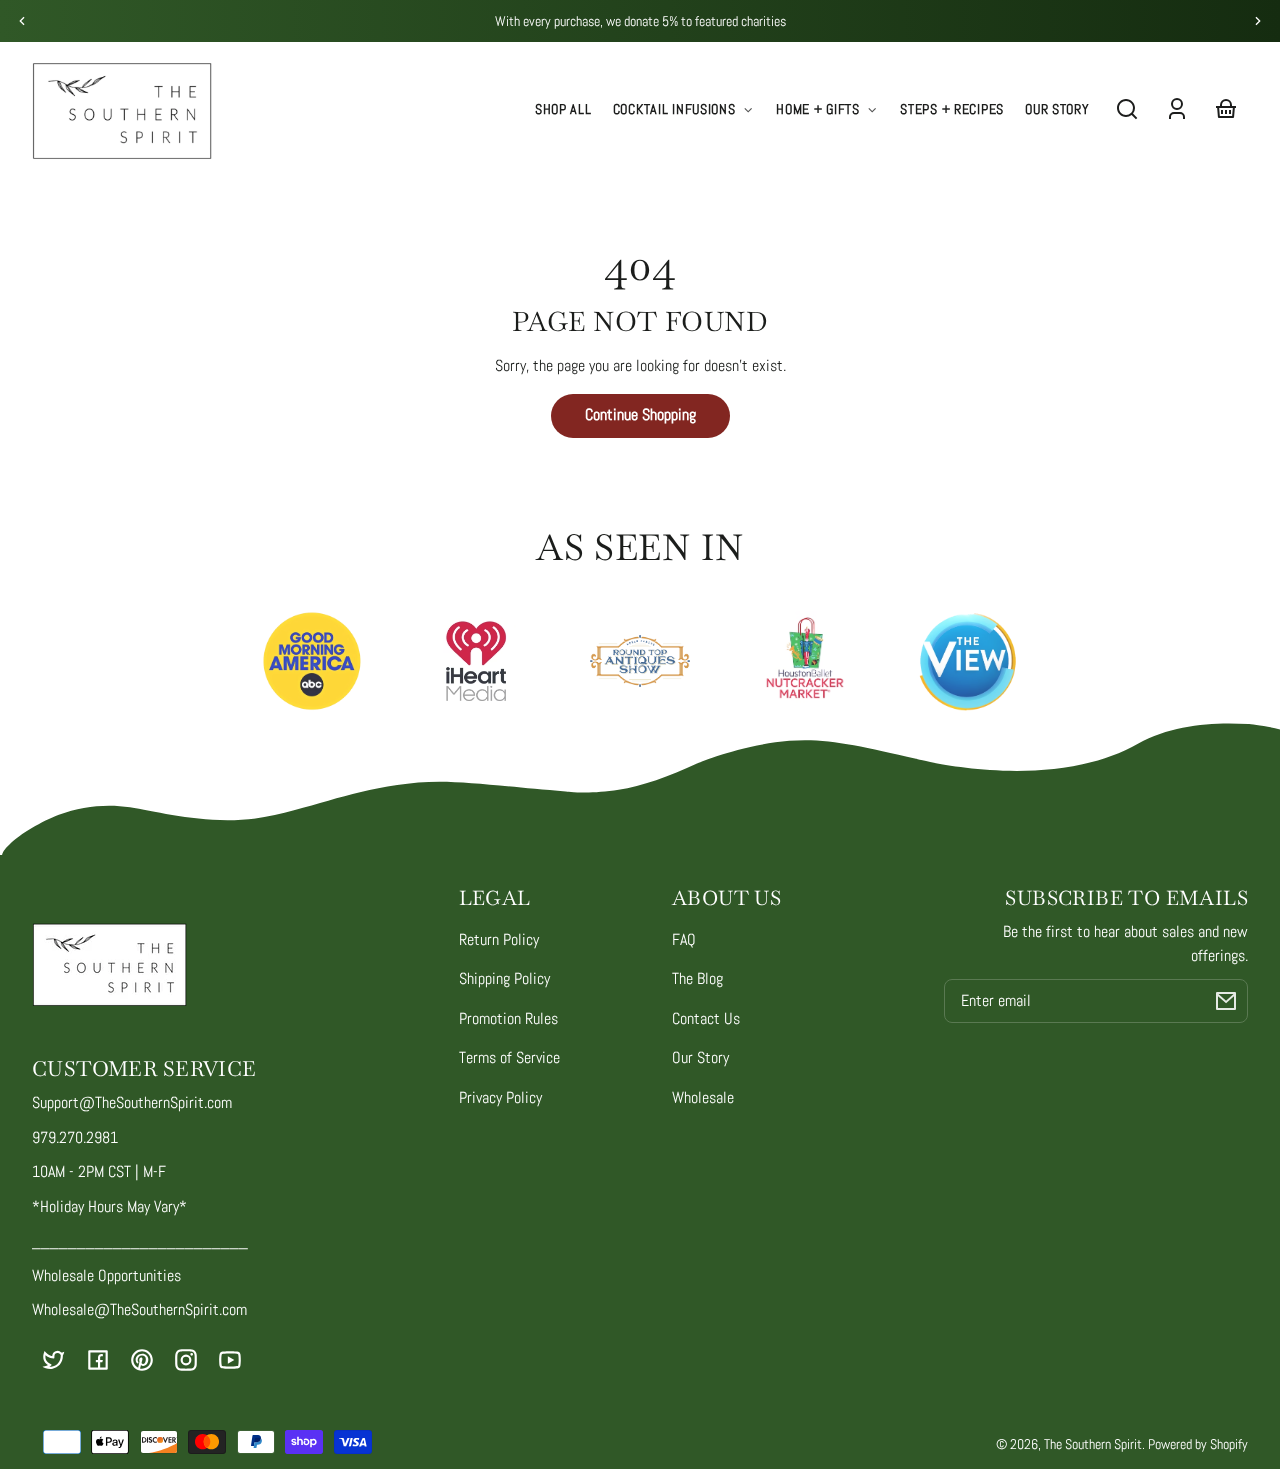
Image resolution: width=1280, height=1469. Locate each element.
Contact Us (706, 1018)
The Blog (697, 978)
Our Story (700, 1057)
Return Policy (499, 939)
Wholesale (703, 1097)
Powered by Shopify (1198, 1444)
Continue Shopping (640, 414)
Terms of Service (509, 1057)
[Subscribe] (1226, 1001)
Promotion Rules (508, 1018)
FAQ (684, 939)
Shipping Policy (504, 978)
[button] (1127, 109)
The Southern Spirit (1093, 1444)
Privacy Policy (500, 1097)
